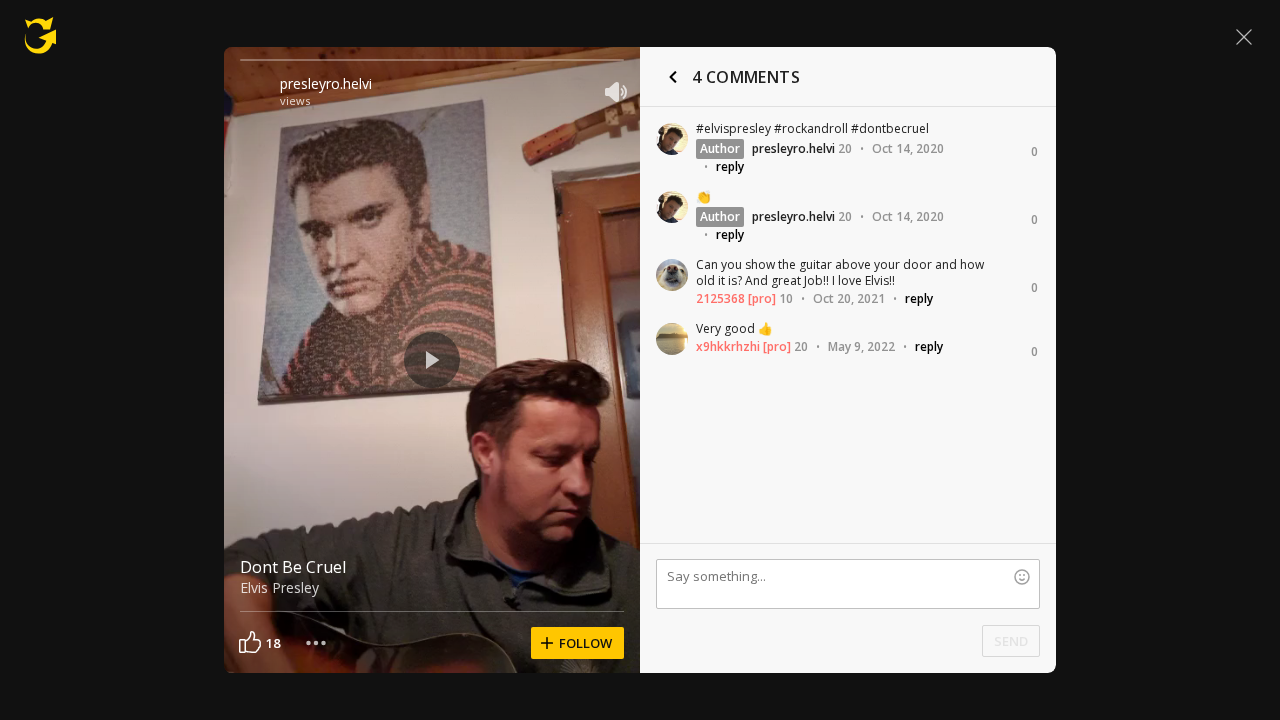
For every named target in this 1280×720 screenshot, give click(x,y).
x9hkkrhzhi (728, 346)
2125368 (720, 298)
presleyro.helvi (326, 83)
